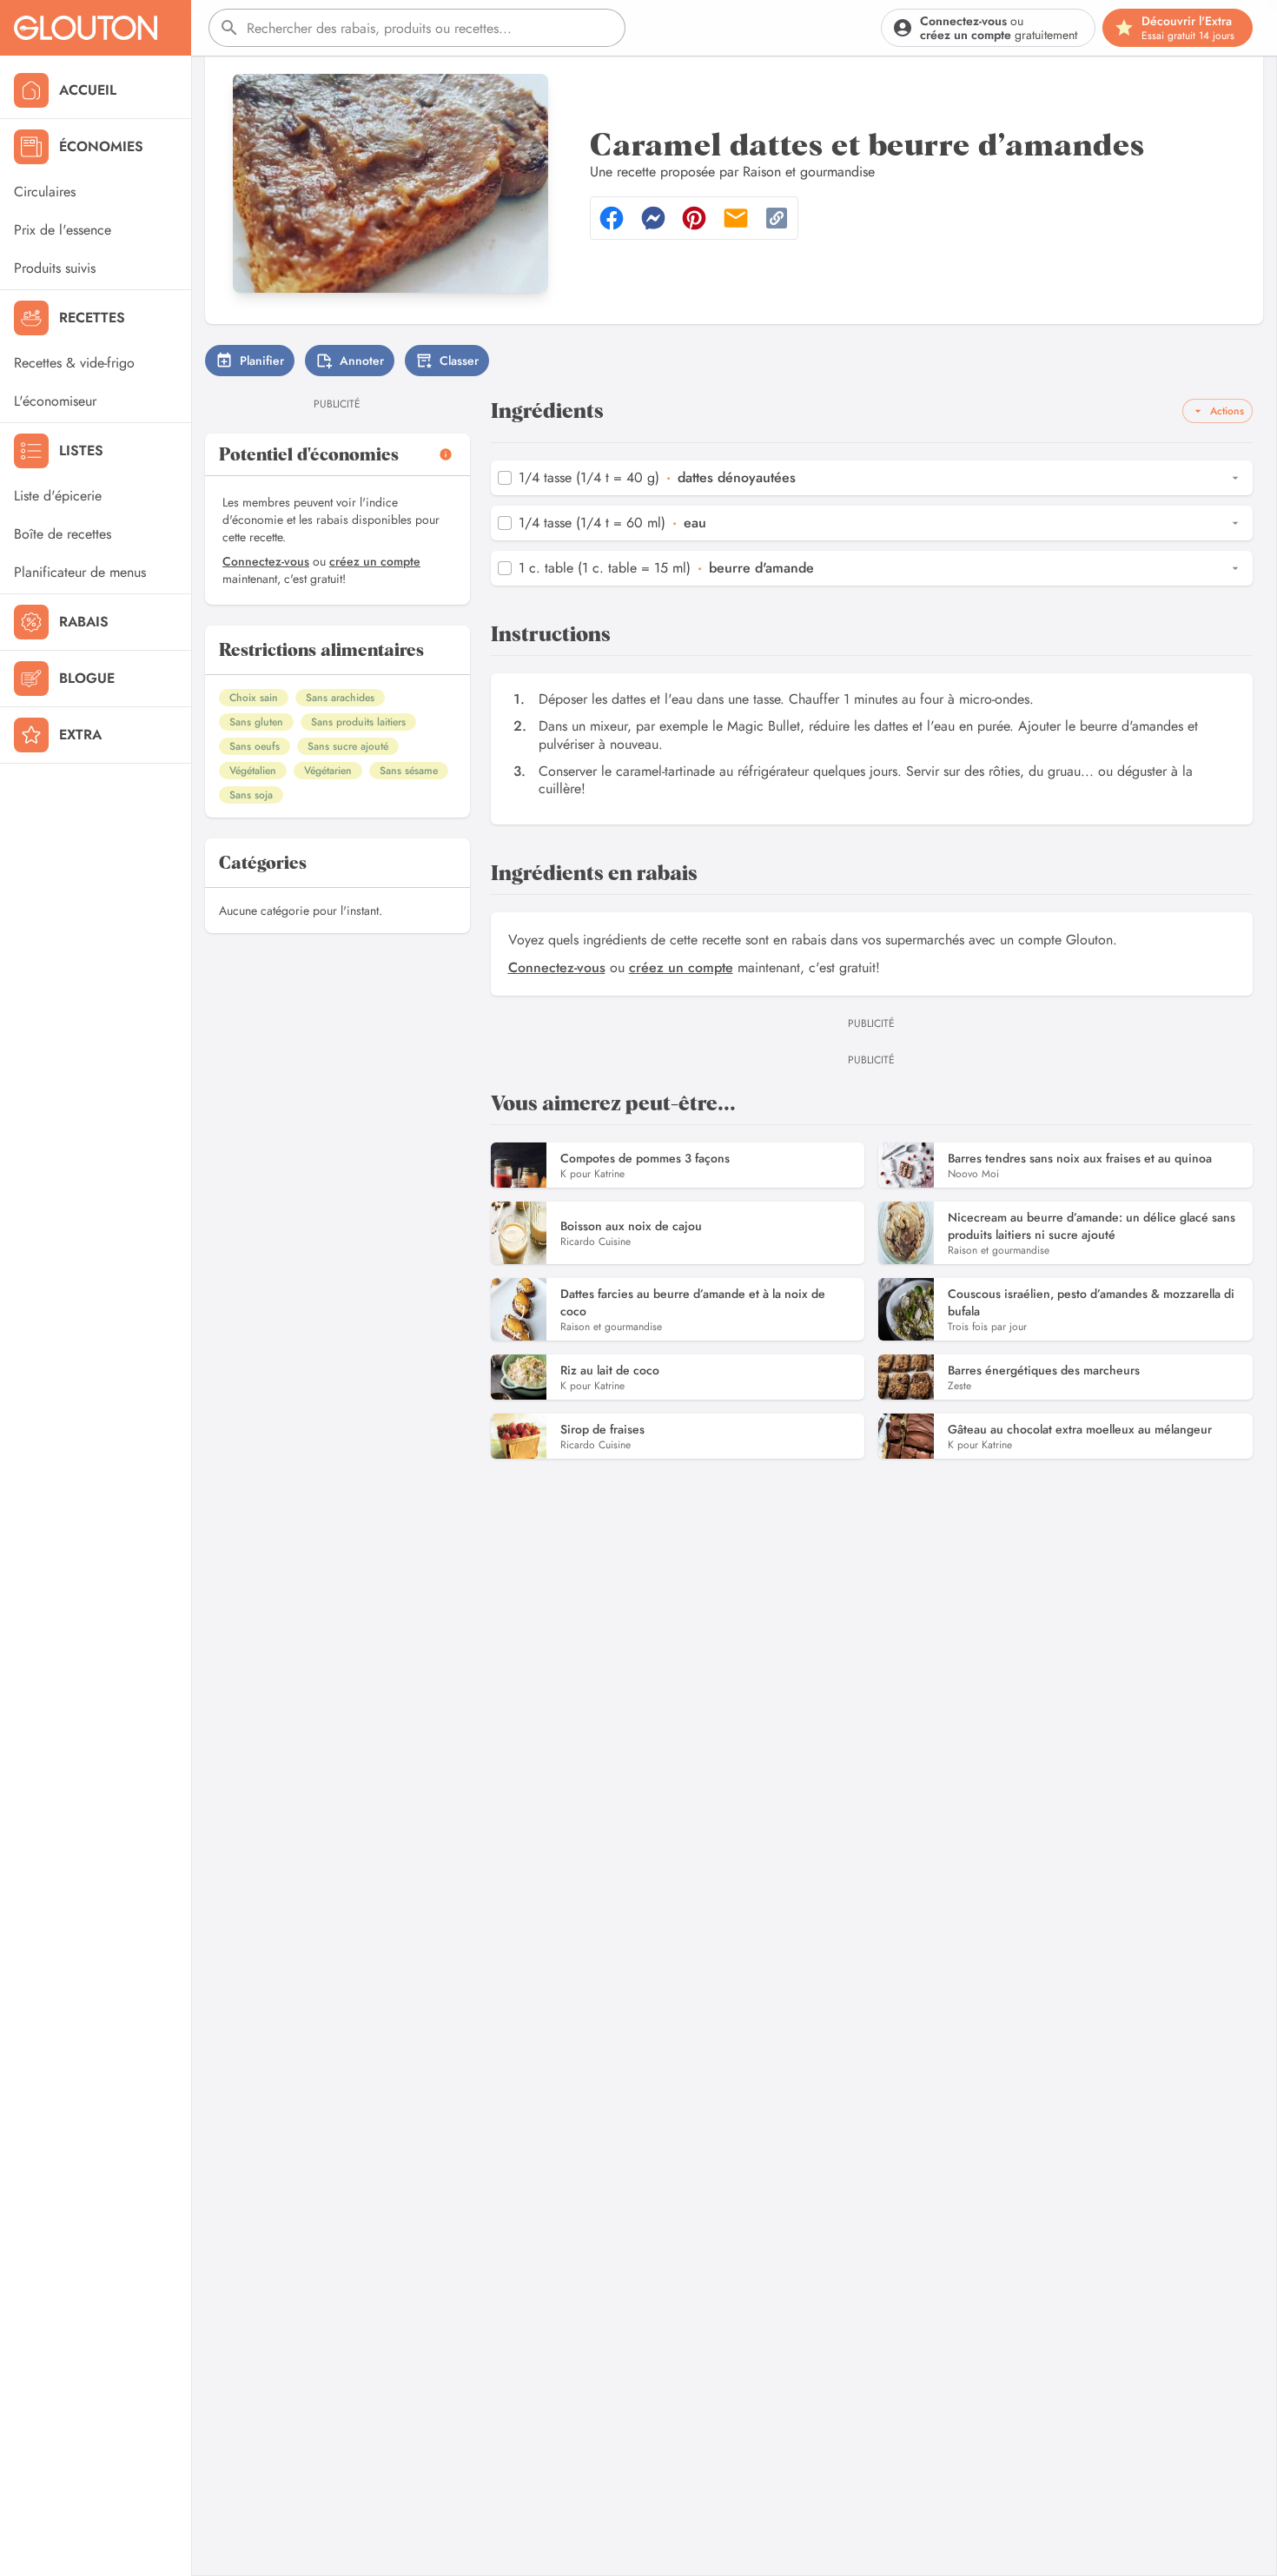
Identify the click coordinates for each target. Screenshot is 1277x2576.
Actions (1227, 411)
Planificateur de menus (80, 572)
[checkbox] (505, 478)
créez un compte (375, 561)
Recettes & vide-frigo (74, 363)
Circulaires (45, 192)
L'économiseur (55, 401)
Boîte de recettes (63, 534)
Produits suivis (55, 268)
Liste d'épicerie (58, 496)
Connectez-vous (266, 561)
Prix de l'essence (63, 230)
